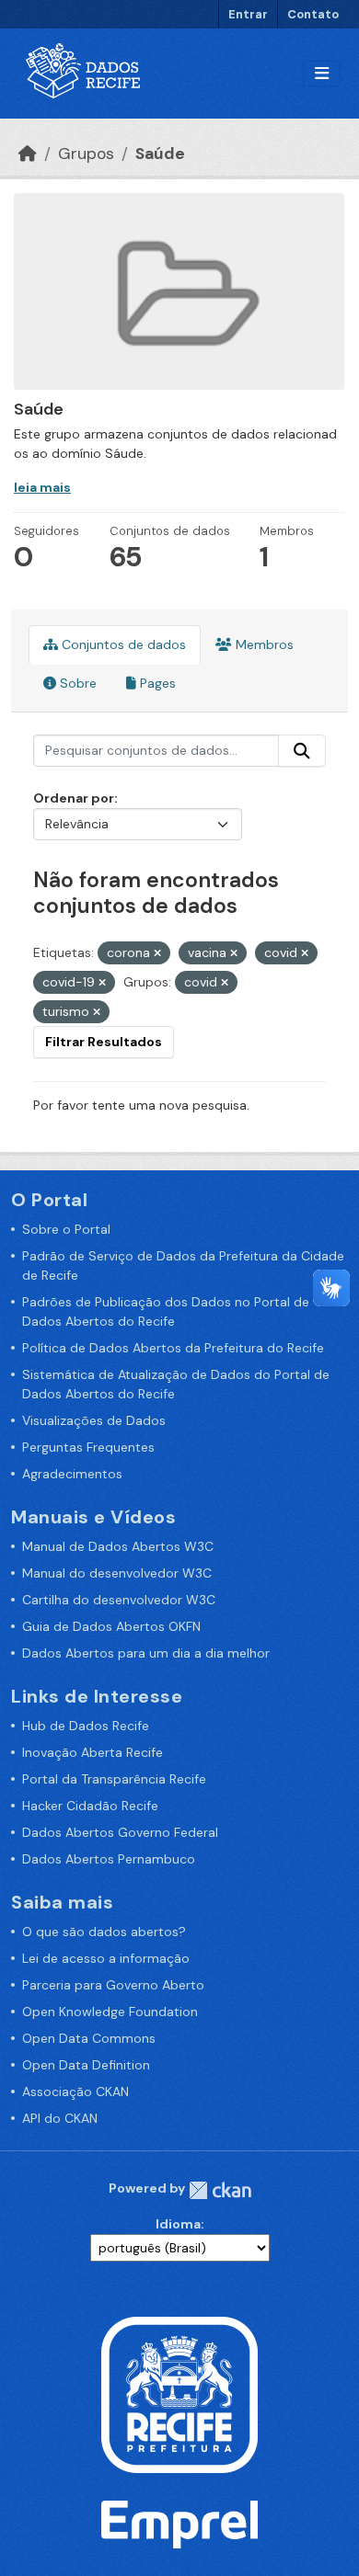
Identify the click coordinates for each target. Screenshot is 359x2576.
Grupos (86, 154)
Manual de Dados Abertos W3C (118, 1546)
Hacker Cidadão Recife (90, 1806)
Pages (156, 683)
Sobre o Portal (66, 1229)
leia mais (42, 487)
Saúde (160, 154)
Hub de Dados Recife (86, 1726)
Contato (313, 14)
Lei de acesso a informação (106, 1958)
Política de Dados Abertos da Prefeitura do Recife (173, 1348)
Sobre (76, 683)
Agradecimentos (72, 1474)
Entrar (248, 14)
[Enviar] (302, 751)
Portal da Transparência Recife (114, 1779)
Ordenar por (74, 798)
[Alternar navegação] (322, 74)
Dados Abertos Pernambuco (109, 1859)
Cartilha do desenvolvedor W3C (119, 1600)
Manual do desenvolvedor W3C (117, 1573)
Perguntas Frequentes (88, 1447)
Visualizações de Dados (94, 1420)
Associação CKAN (75, 2092)
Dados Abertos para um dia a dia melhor (146, 1653)
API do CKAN (60, 2118)
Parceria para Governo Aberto (113, 1985)
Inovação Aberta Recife (93, 1752)
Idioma (178, 2224)
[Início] (28, 154)
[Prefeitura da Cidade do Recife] (179, 2393)
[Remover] (157, 953)
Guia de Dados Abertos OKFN (111, 1626)
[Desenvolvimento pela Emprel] (179, 2524)
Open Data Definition (86, 2065)
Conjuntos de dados (122, 644)
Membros (263, 644)
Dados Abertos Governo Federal (120, 1832)
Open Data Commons (89, 2038)
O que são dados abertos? (104, 1932)
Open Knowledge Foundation (110, 2012)
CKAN (220, 2190)
